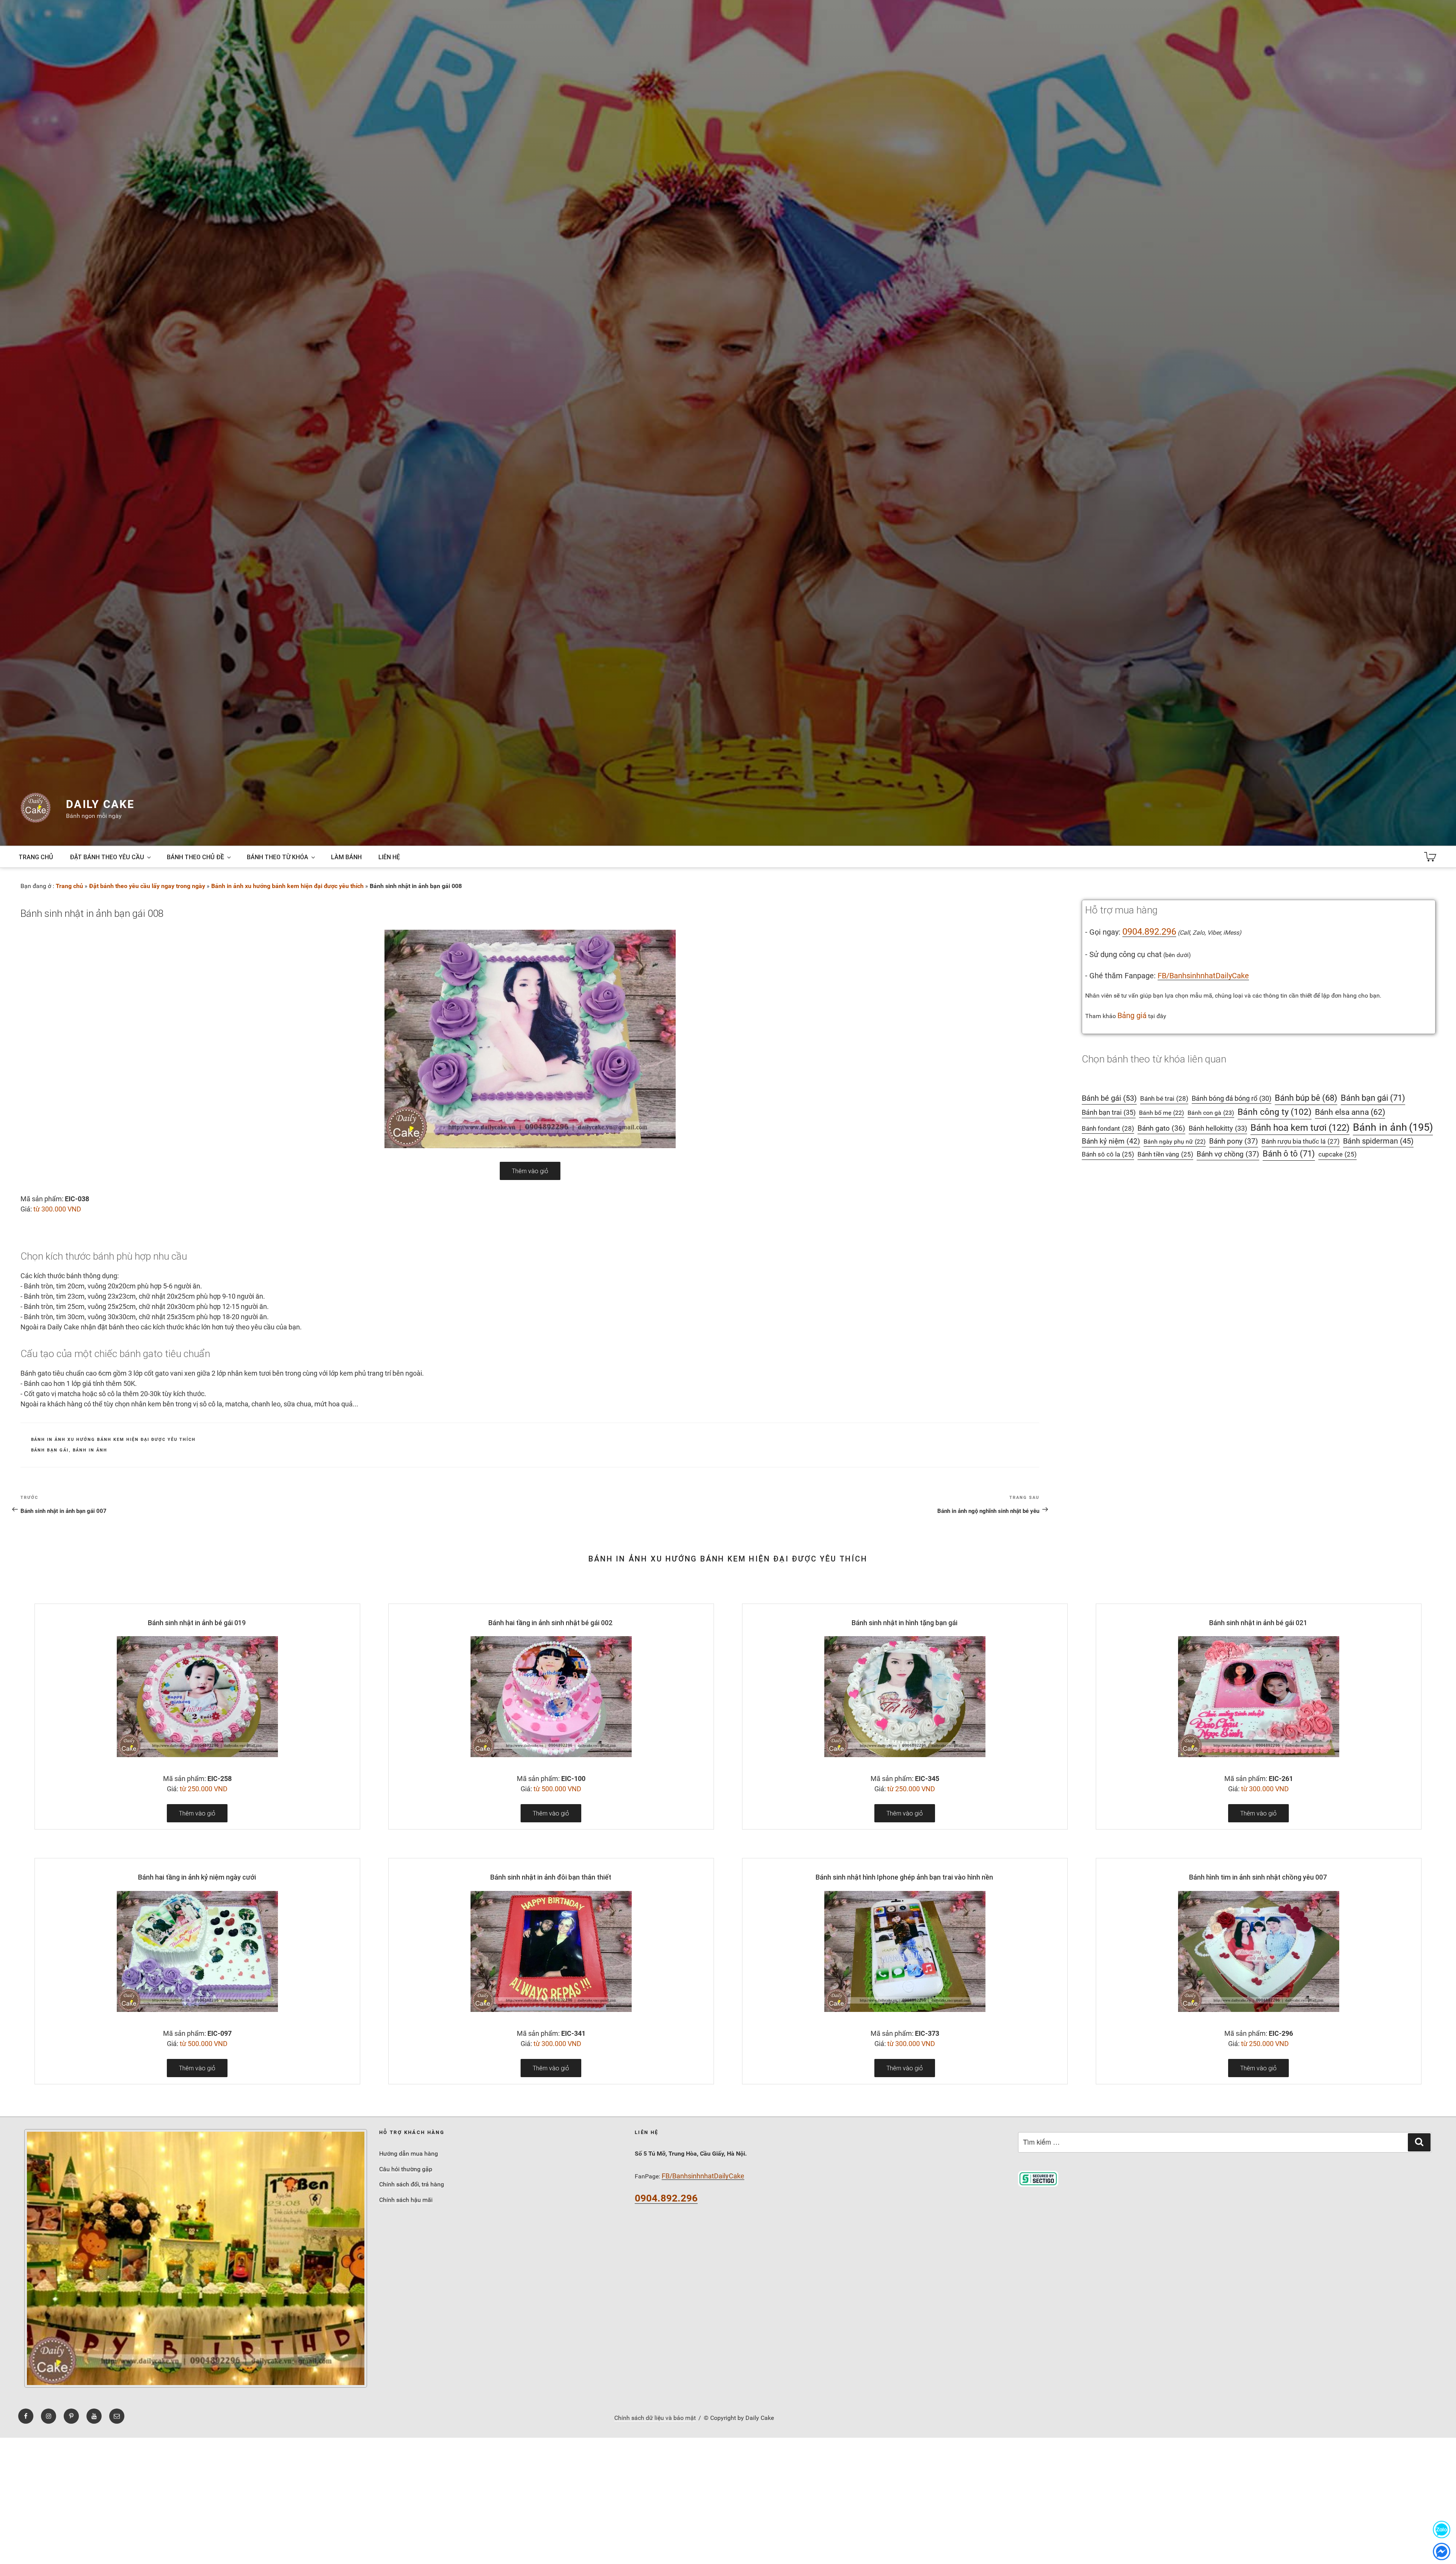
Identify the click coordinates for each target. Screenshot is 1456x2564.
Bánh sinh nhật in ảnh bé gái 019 (197, 1623)
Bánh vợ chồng (1228, 1154)
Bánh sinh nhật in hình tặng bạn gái (905, 1623)
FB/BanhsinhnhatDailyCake (1203, 976)
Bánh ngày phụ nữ (1175, 1142)
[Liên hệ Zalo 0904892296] (1442, 2529)
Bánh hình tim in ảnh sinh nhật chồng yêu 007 (1258, 1877)
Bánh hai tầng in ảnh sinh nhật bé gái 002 (551, 1623)
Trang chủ (36, 857)
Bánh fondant (1108, 1128)
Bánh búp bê (1306, 1098)
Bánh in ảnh (90, 1450)
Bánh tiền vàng (1165, 1154)
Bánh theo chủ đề (195, 857)
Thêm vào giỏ (530, 1171)
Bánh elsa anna (1350, 1112)
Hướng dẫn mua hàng (409, 2154)
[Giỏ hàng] (1430, 857)
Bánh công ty (1275, 1112)
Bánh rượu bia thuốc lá (1301, 1141)
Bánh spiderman (1378, 1141)
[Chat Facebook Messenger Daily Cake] (1442, 2551)
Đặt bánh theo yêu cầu (107, 857)
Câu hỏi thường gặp (406, 2169)
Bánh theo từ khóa (278, 857)
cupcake (1338, 1154)
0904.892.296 (1149, 932)
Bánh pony (1234, 1141)
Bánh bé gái (1109, 1098)
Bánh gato (1161, 1128)
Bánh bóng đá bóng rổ (1232, 1098)
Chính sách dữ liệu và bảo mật (655, 2418)
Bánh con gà (1211, 1113)
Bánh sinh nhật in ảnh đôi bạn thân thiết (551, 1877)
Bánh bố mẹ (1162, 1113)
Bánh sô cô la (1108, 1154)
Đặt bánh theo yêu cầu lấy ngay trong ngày (147, 886)
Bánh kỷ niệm (1111, 1141)
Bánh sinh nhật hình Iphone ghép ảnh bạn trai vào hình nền (904, 1877)
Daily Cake (100, 804)
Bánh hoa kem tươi (1300, 1127)
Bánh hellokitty (1218, 1128)
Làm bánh (346, 857)
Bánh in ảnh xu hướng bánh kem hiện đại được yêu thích (287, 886)
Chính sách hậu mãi (406, 2200)
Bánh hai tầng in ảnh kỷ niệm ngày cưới (197, 1877)
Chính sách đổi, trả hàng (412, 2184)
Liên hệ (389, 857)
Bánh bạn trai (1109, 1112)
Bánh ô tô (1289, 1154)
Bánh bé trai (1164, 1098)
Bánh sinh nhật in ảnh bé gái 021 (1258, 1623)
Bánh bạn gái (50, 1450)
